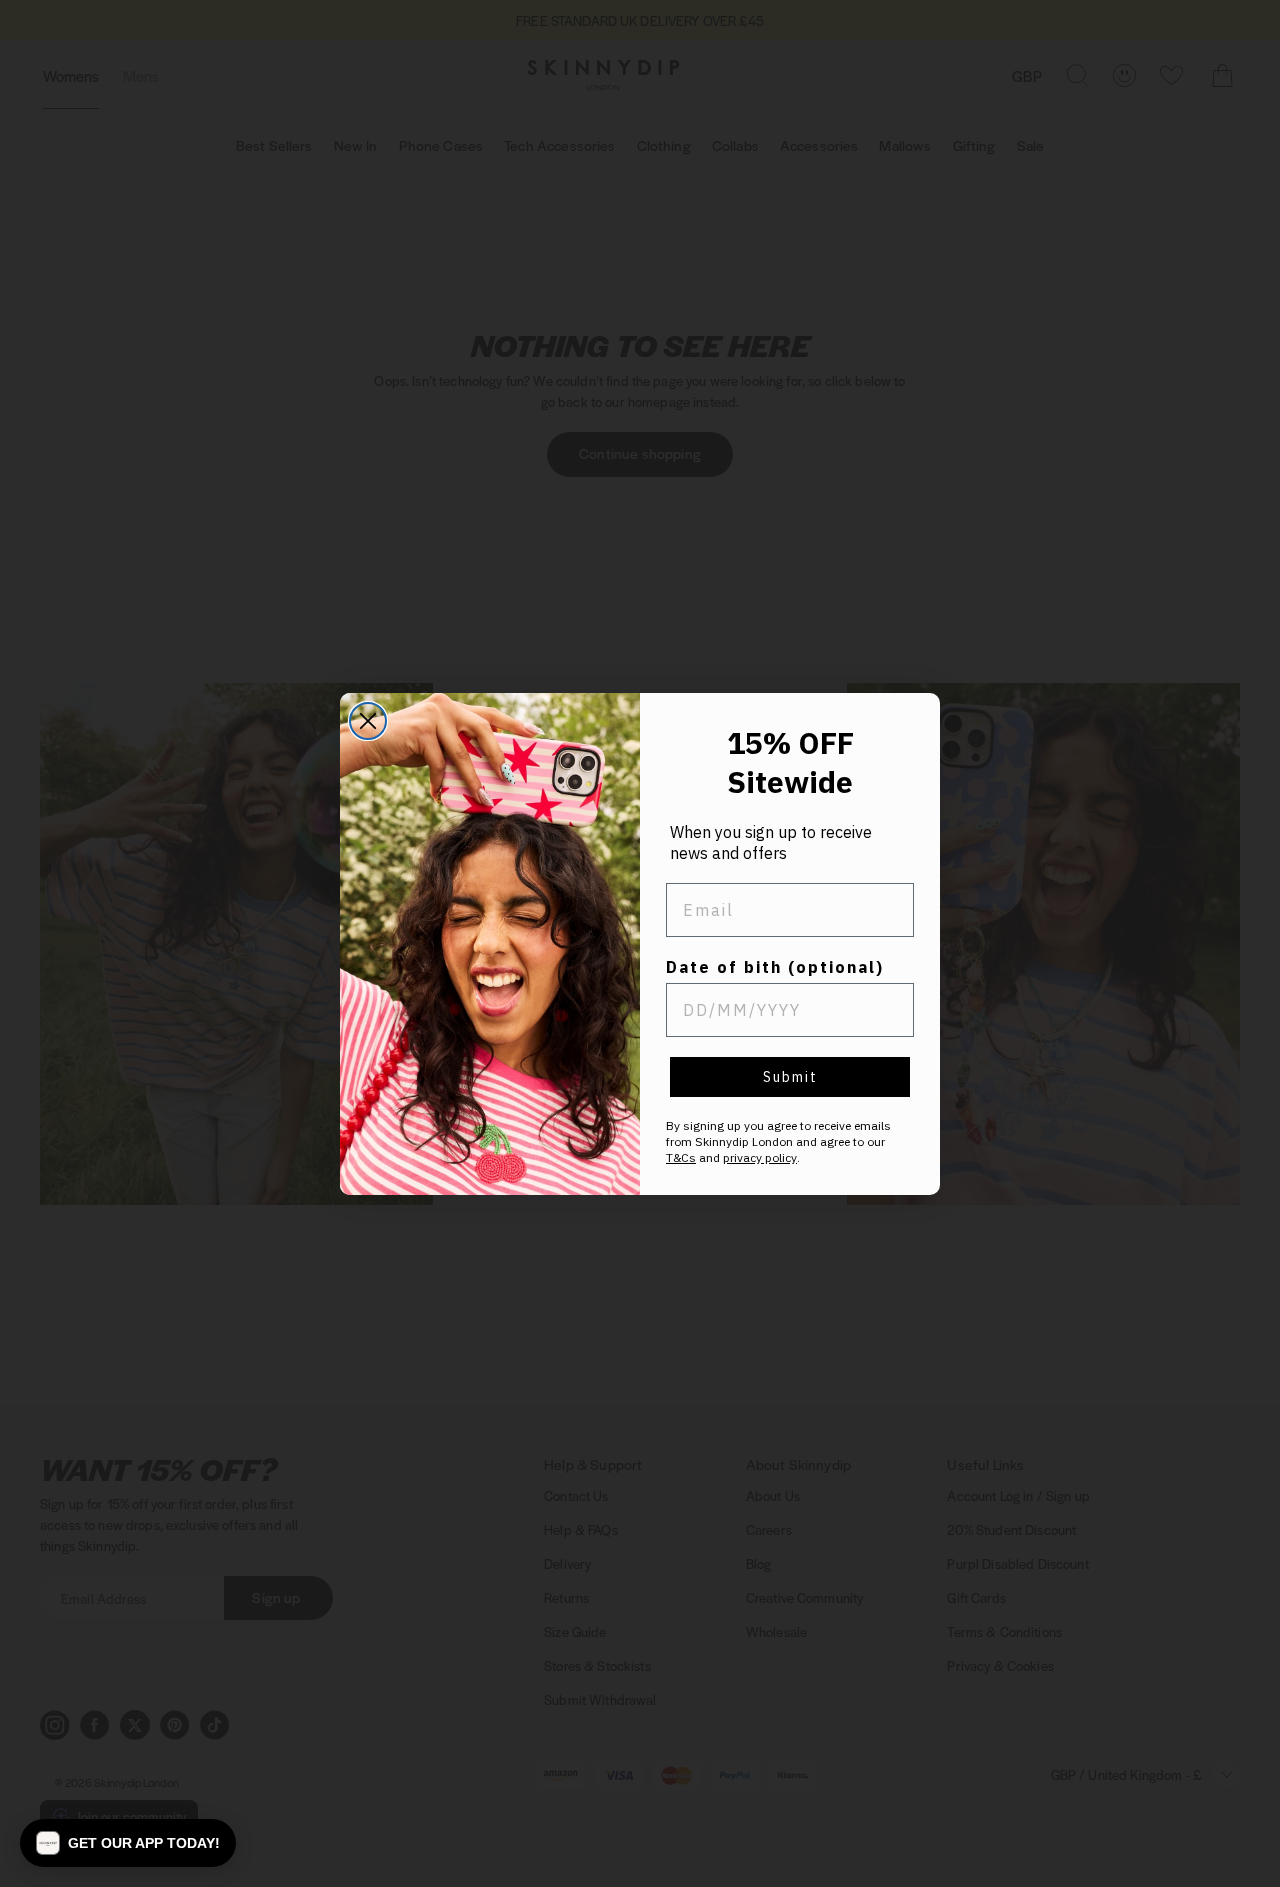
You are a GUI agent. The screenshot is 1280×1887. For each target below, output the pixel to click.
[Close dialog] (368, 721)
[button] (128, 1843)
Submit (790, 1077)
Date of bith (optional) (775, 967)
